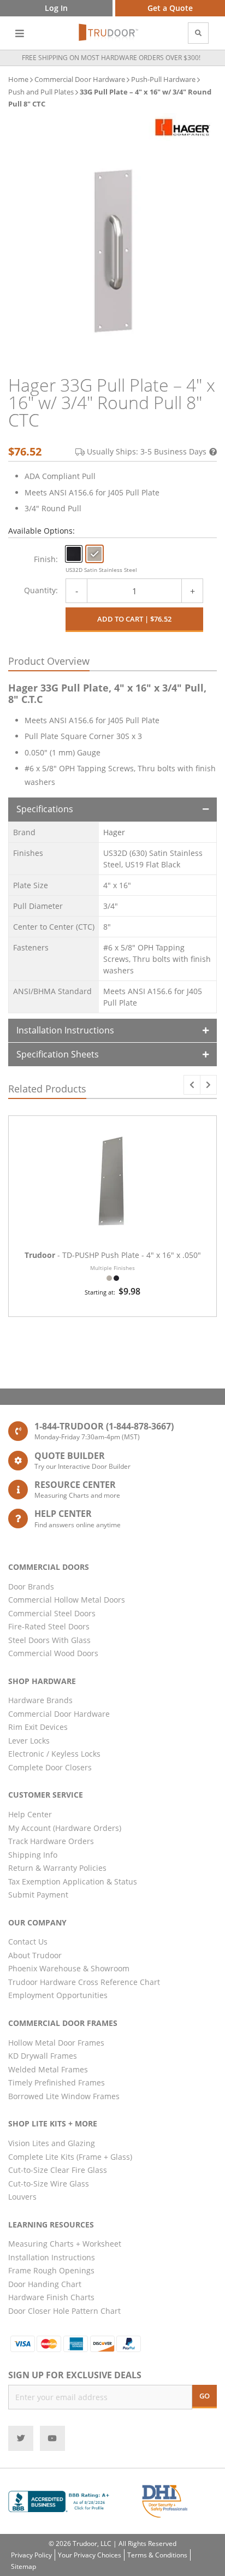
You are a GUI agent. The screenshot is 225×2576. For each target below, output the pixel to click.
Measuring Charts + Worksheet (65, 2244)
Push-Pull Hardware (163, 79)
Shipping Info (33, 1855)
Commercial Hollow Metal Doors (67, 1600)
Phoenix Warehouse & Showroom (69, 1968)
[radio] (74, 554)
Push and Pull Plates (41, 92)
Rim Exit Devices (38, 1727)
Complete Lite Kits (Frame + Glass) (70, 2157)
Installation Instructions (65, 1030)
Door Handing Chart (45, 2284)
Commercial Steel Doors (52, 1613)
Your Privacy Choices (90, 2555)
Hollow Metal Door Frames (56, 2043)
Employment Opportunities (58, 1995)
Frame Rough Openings (51, 2270)
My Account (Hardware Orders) (65, 1828)
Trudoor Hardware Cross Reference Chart (84, 1982)
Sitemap (23, 2566)
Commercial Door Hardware (80, 79)
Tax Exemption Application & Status (73, 1881)
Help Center (30, 1814)
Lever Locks (29, 1741)
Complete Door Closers (50, 1767)
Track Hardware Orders (51, 1841)
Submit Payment (38, 1895)
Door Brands (31, 1587)
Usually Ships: (147, 451)
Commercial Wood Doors (53, 1653)
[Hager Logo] (183, 127)
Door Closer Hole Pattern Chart (64, 2311)
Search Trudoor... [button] (198, 33)
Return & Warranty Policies (57, 1868)
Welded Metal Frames (48, 2069)
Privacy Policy (31, 2555)
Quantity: (41, 590)
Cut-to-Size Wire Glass (49, 2184)
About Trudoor (35, 1955)
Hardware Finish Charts (51, 2297)
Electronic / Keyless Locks (54, 1754)
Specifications (45, 809)
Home (18, 79)
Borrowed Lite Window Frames (64, 2096)
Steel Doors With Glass (49, 1640)
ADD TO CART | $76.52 (134, 619)
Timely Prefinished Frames (57, 2082)
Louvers (22, 2197)
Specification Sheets (58, 1054)
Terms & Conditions (157, 2555)
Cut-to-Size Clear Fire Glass (58, 2170)
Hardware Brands (40, 1700)
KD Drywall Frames (43, 2056)
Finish (45, 559)
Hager (114, 832)
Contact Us (28, 1942)
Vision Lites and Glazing (52, 2143)
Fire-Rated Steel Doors (49, 1626)
